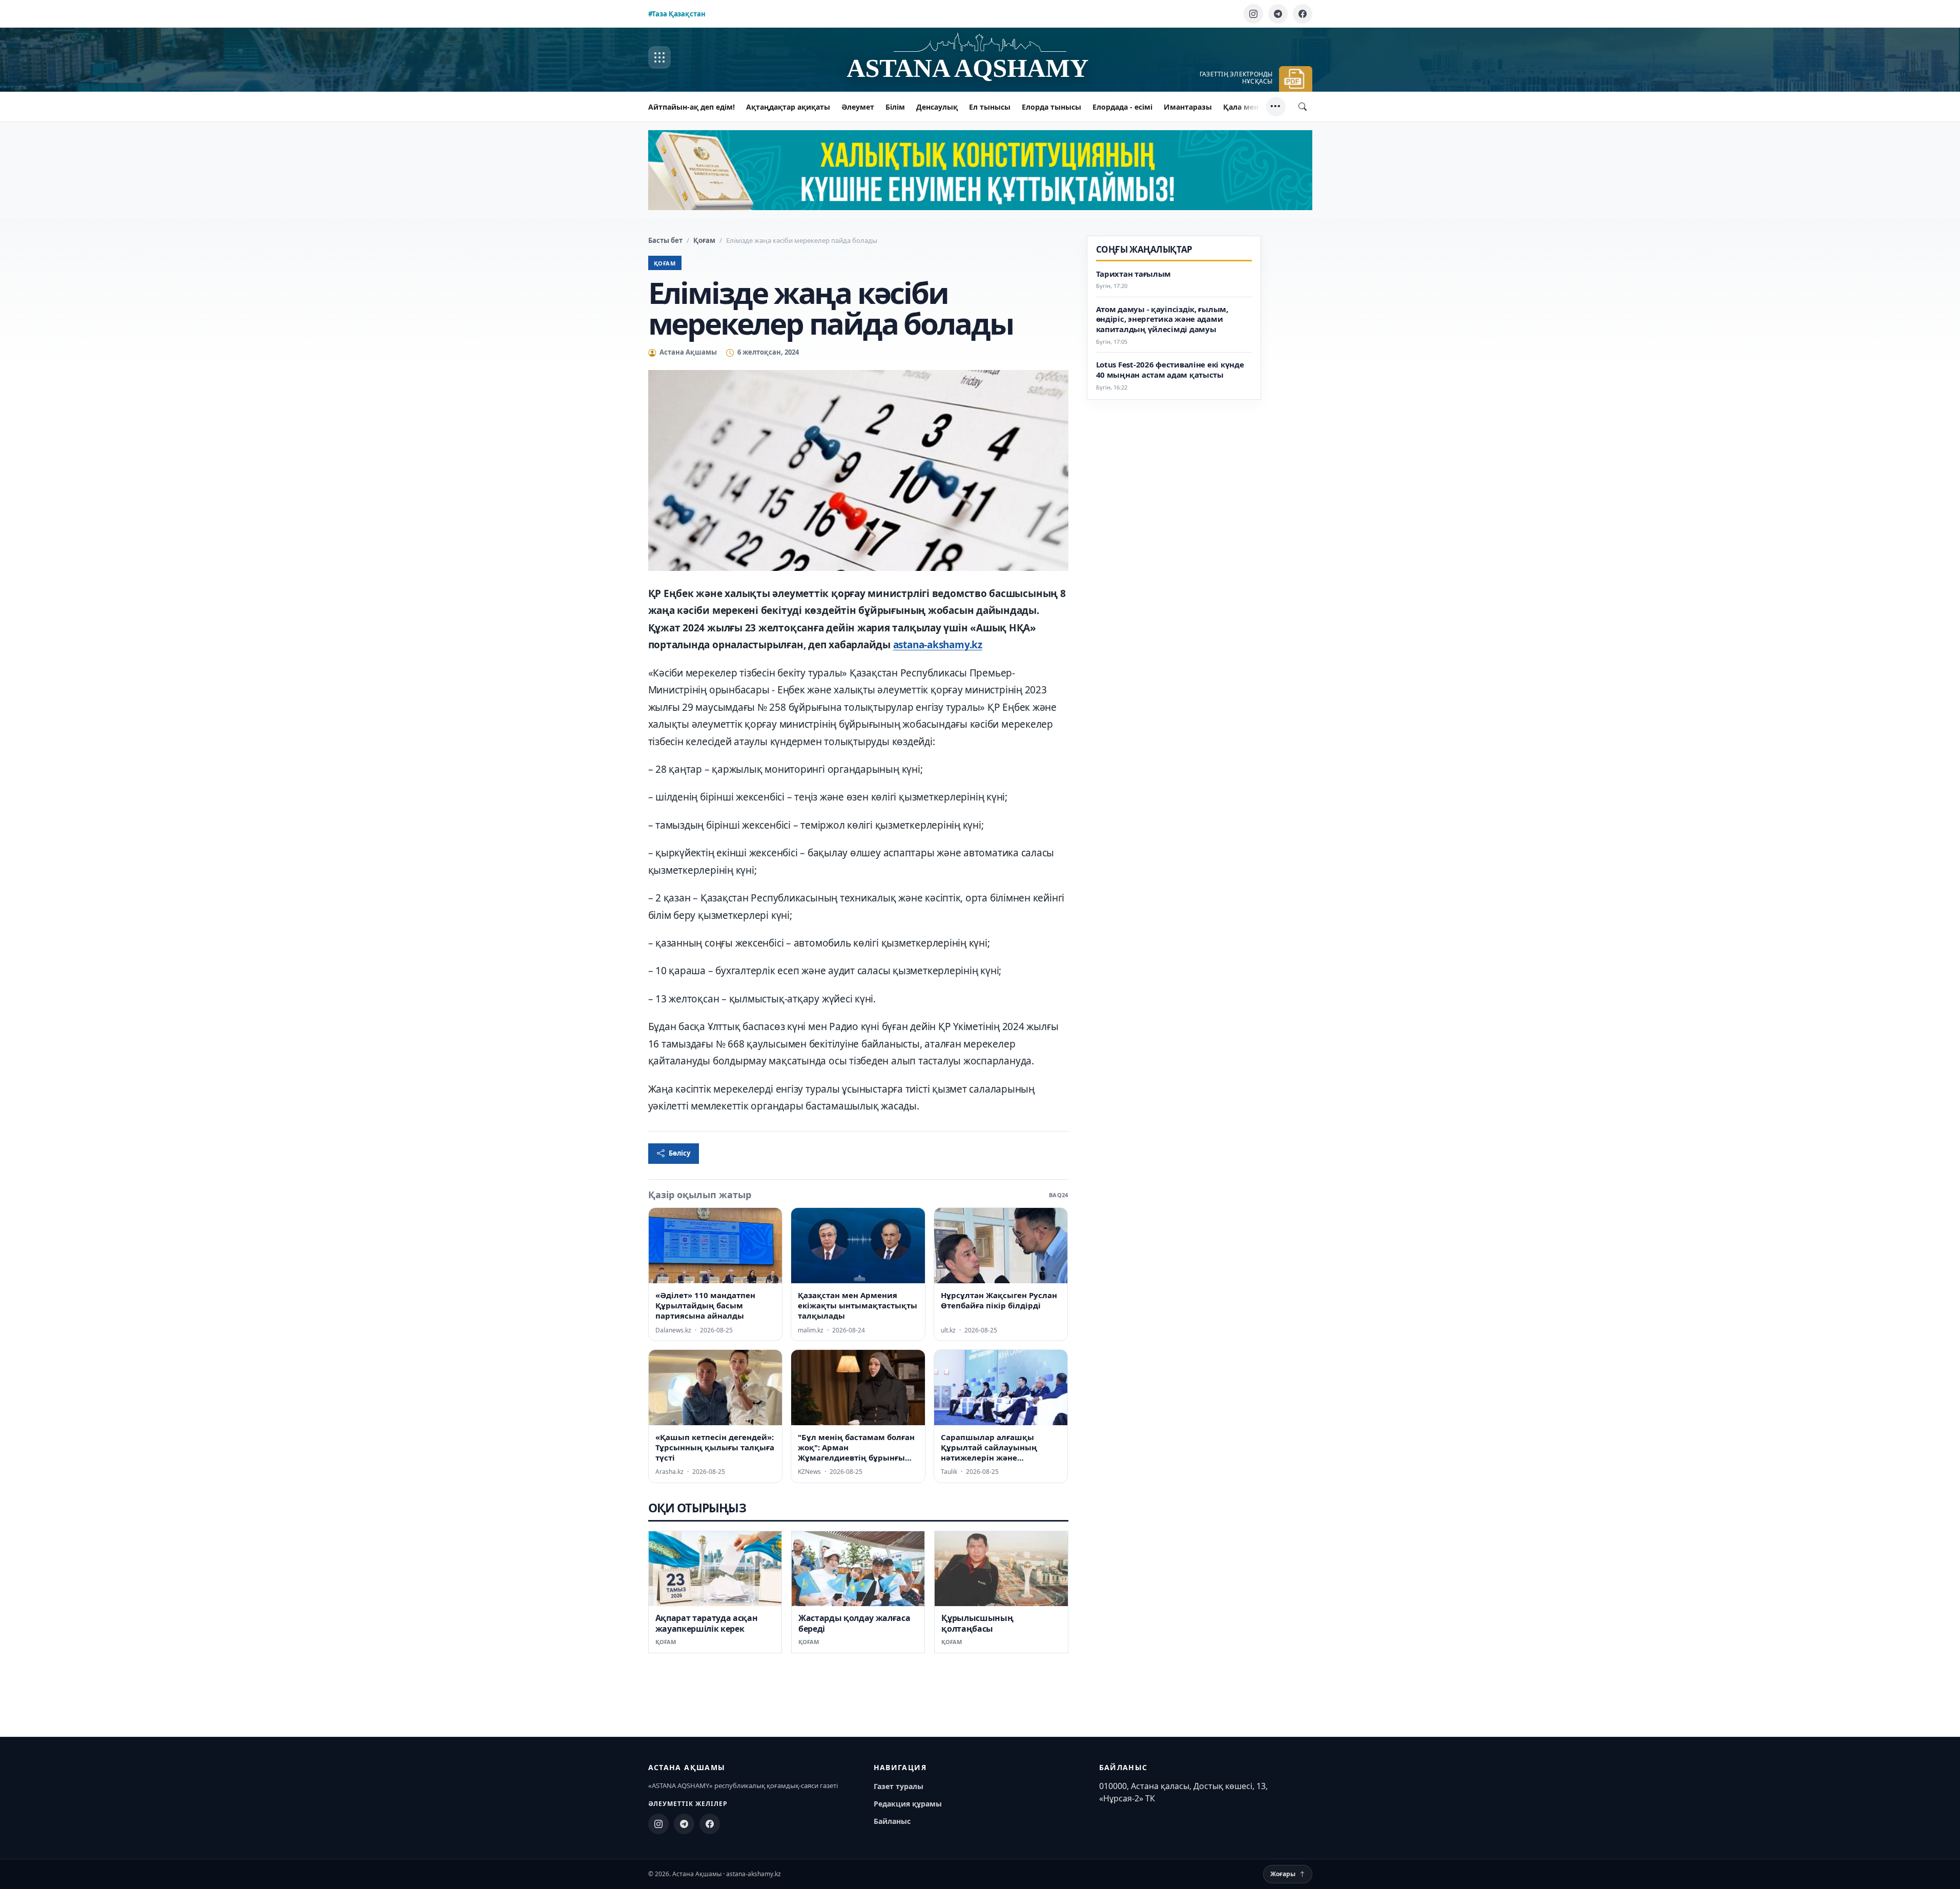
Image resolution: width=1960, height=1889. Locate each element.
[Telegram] (1278, 14)
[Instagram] (1253, 14)
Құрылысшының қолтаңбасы (977, 1623)
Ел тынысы (990, 107)
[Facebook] (1303, 14)
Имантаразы (1188, 107)
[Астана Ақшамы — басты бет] (980, 58)
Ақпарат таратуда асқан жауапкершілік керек (707, 1623)
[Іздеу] (1303, 107)
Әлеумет (858, 107)
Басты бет (665, 240)
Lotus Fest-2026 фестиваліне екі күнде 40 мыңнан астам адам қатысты (1170, 370)
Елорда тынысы (1051, 107)
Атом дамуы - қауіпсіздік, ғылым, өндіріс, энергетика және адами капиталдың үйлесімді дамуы (1162, 320)
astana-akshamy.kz (938, 645)
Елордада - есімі (1122, 107)
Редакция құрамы (908, 1804)
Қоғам (704, 240)
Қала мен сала (1250, 107)
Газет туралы (899, 1786)
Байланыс (892, 1821)
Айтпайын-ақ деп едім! (692, 107)
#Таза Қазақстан (677, 14)
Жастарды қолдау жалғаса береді (854, 1623)
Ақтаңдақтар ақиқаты (788, 107)
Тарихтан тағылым (1134, 274)
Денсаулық (937, 107)
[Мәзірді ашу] (659, 57)
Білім (895, 107)
